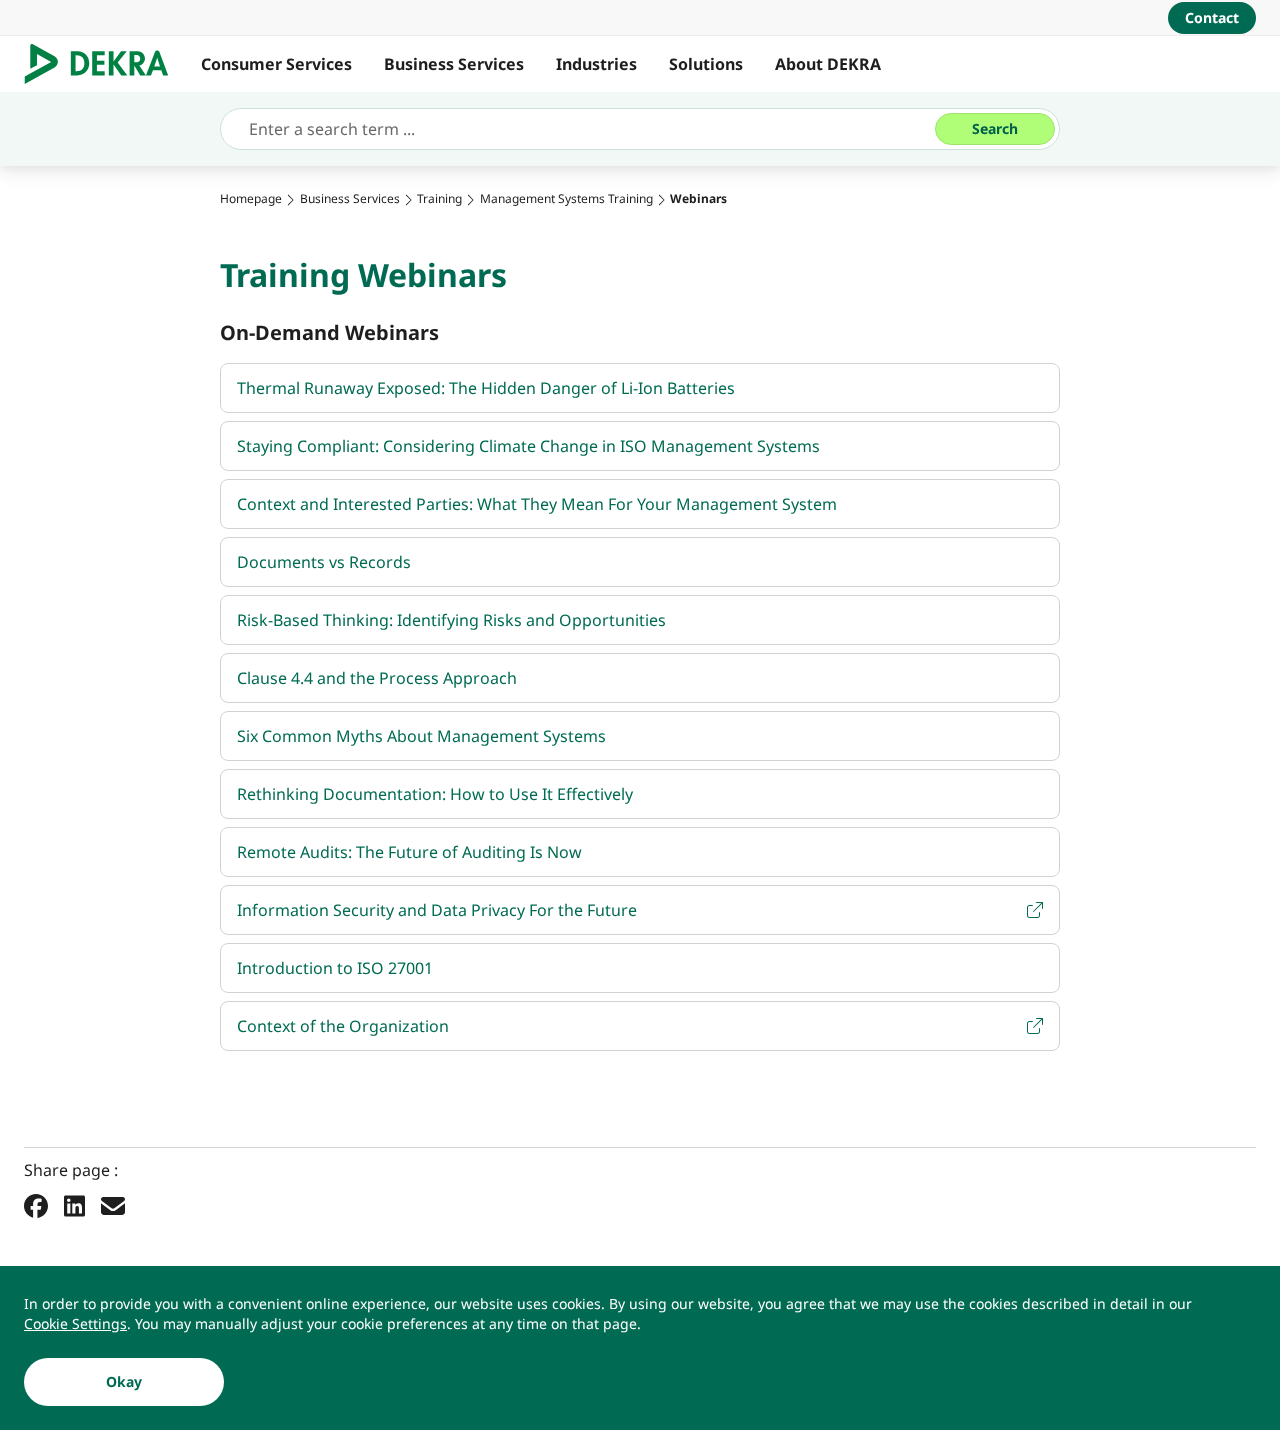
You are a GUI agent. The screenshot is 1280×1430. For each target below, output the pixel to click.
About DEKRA (828, 64)
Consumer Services (276, 64)
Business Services (454, 64)
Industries (596, 64)
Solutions (706, 64)
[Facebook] (36, 1205)
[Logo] (104, 64)
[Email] (113, 1205)
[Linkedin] (74, 1205)
